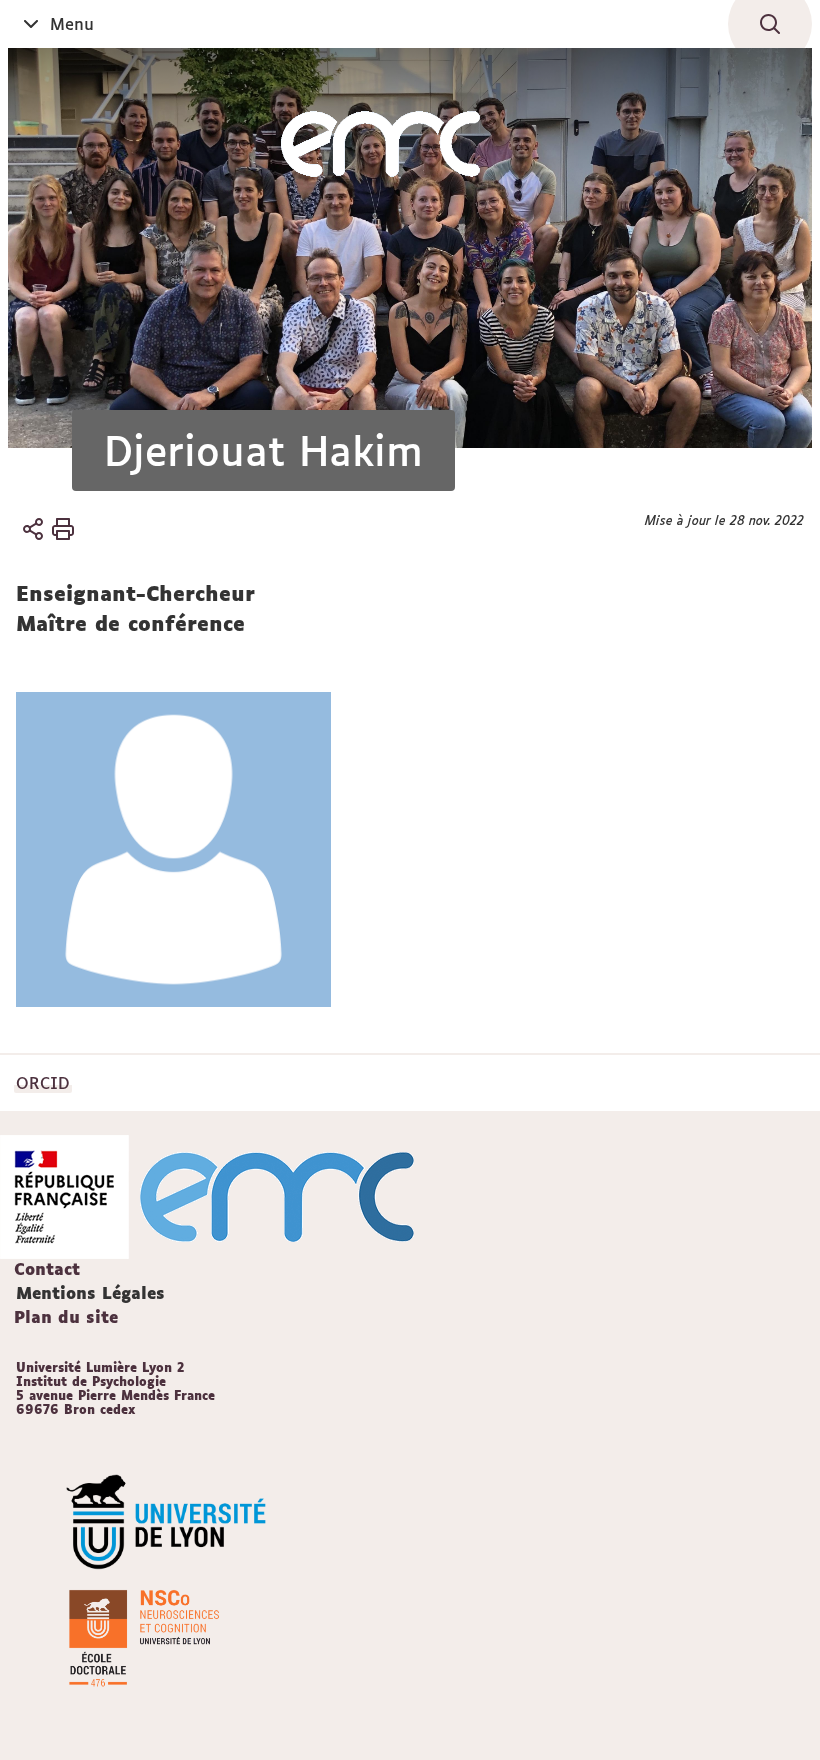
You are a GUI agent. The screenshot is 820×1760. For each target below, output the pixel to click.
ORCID (43, 1083)
